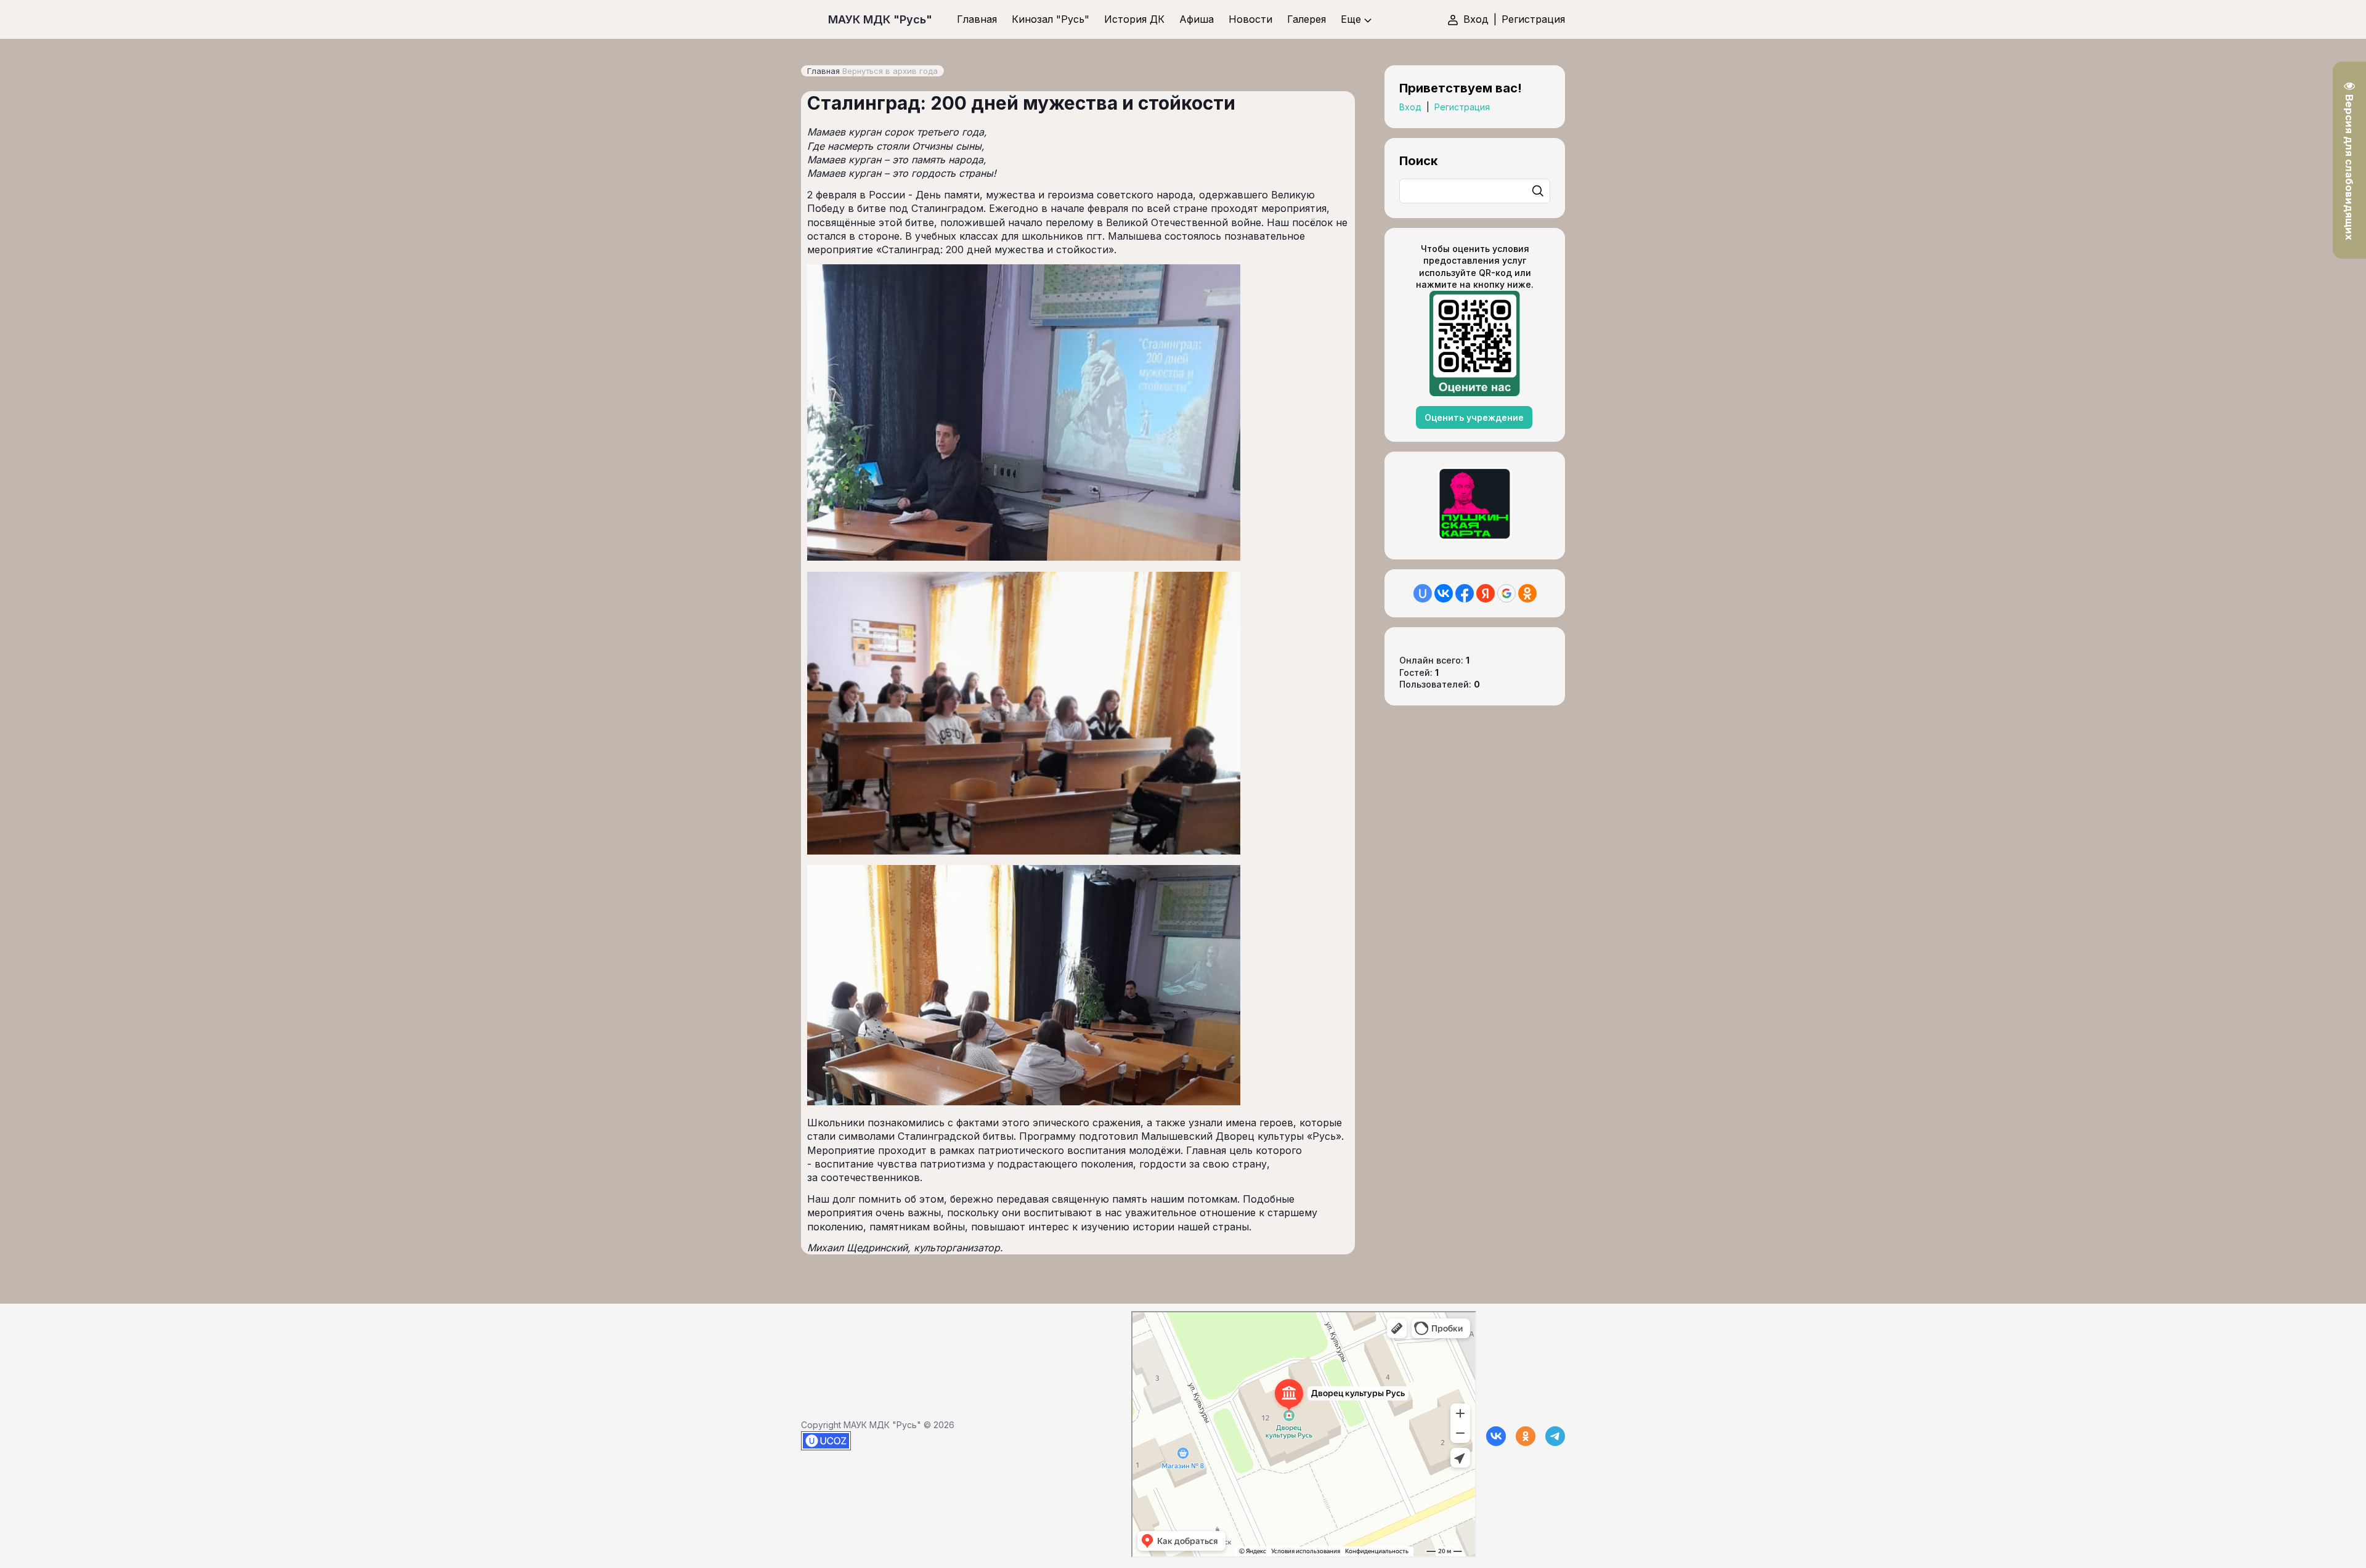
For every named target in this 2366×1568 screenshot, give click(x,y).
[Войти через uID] (1423, 593)
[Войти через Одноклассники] (1527, 593)
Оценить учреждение (1474, 417)
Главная (823, 71)
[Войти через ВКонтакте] (1444, 593)
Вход (1476, 19)
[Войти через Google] (1506, 593)
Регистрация (1533, 19)
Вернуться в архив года (890, 71)
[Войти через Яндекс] (1486, 593)
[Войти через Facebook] (1465, 593)
